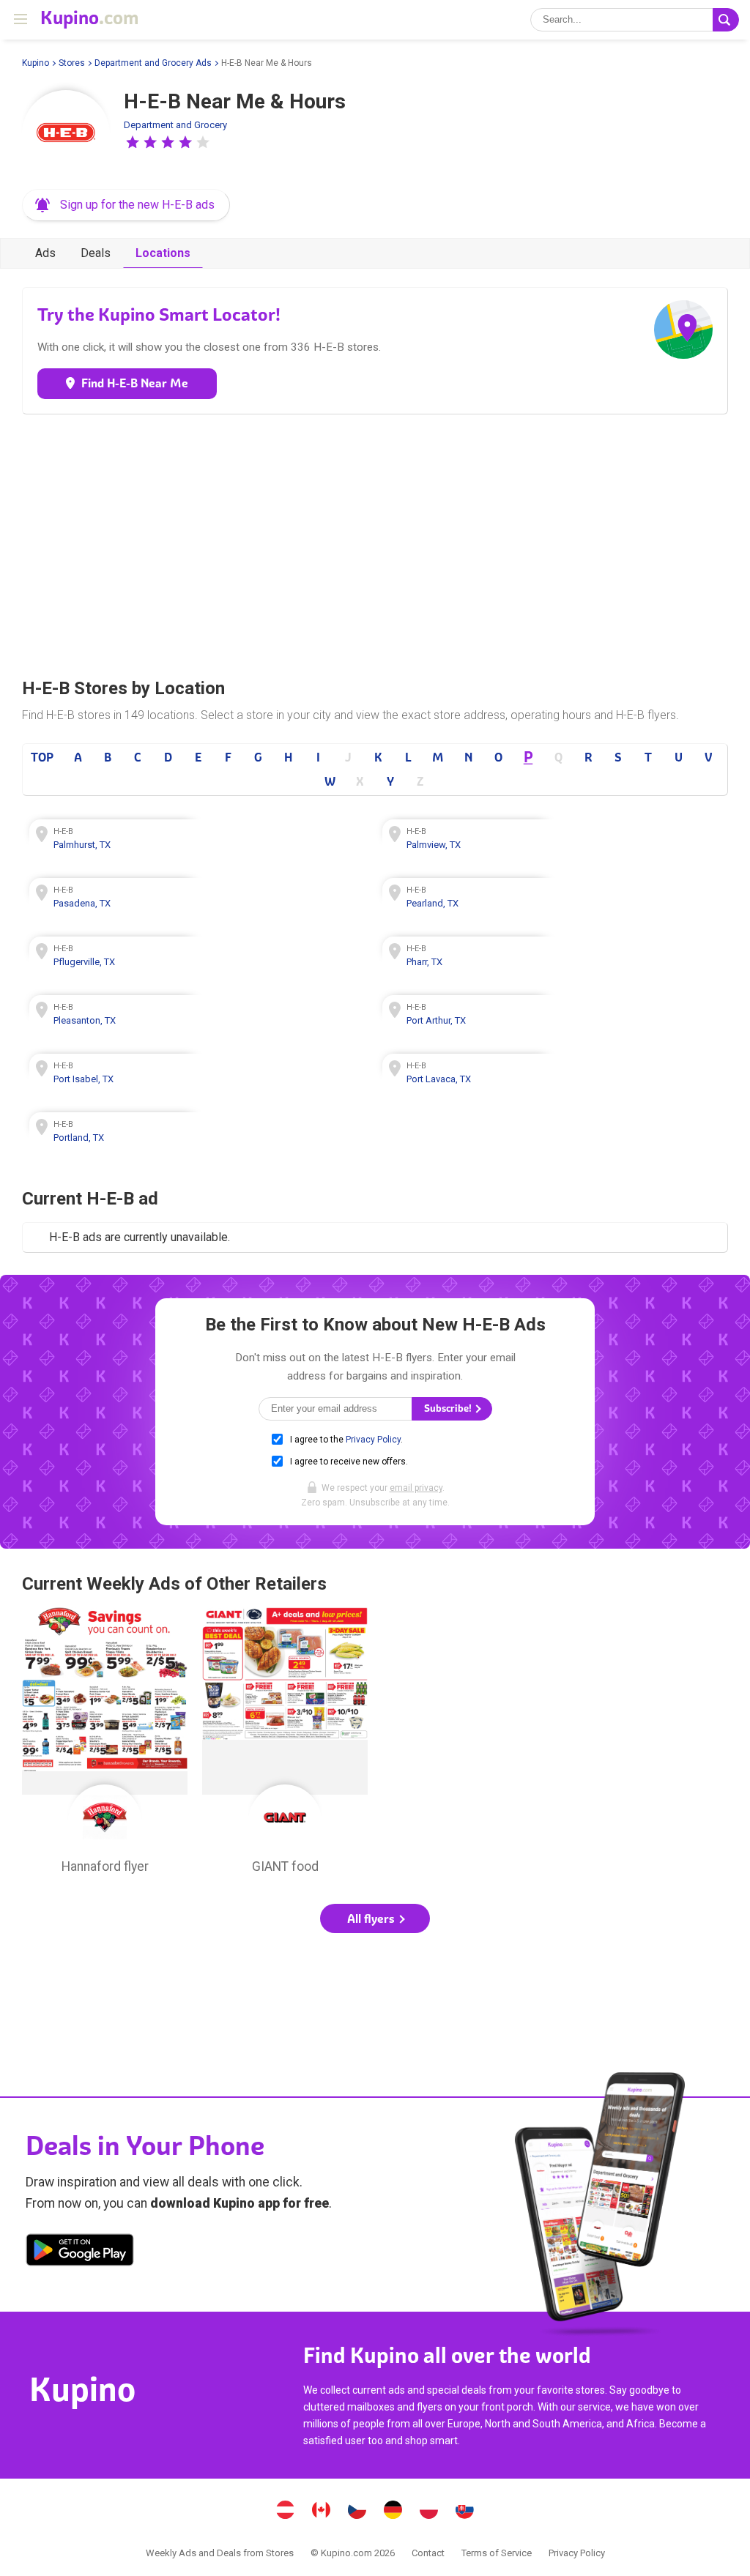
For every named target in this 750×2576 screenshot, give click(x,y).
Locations (163, 253)
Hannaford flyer (105, 1744)
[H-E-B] (66, 134)
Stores (72, 63)
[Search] (726, 20)
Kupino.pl (429, 2512)
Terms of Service (497, 2553)
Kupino (36, 63)
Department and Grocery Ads (153, 63)
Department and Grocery (175, 125)
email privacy (416, 1488)
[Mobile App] (80, 2252)
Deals (96, 253)
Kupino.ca (322, 2512)
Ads (45, 253)
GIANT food (285, 1744)
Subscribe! (449, 1408)
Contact (428, 2553)
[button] (133, 142)
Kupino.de (393, 2512)
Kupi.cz (357, 2512)
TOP (42, 757)
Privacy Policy (373, 1440)
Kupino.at (286, 2512)
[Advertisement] (375, 542)
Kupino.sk (465, 2512)
